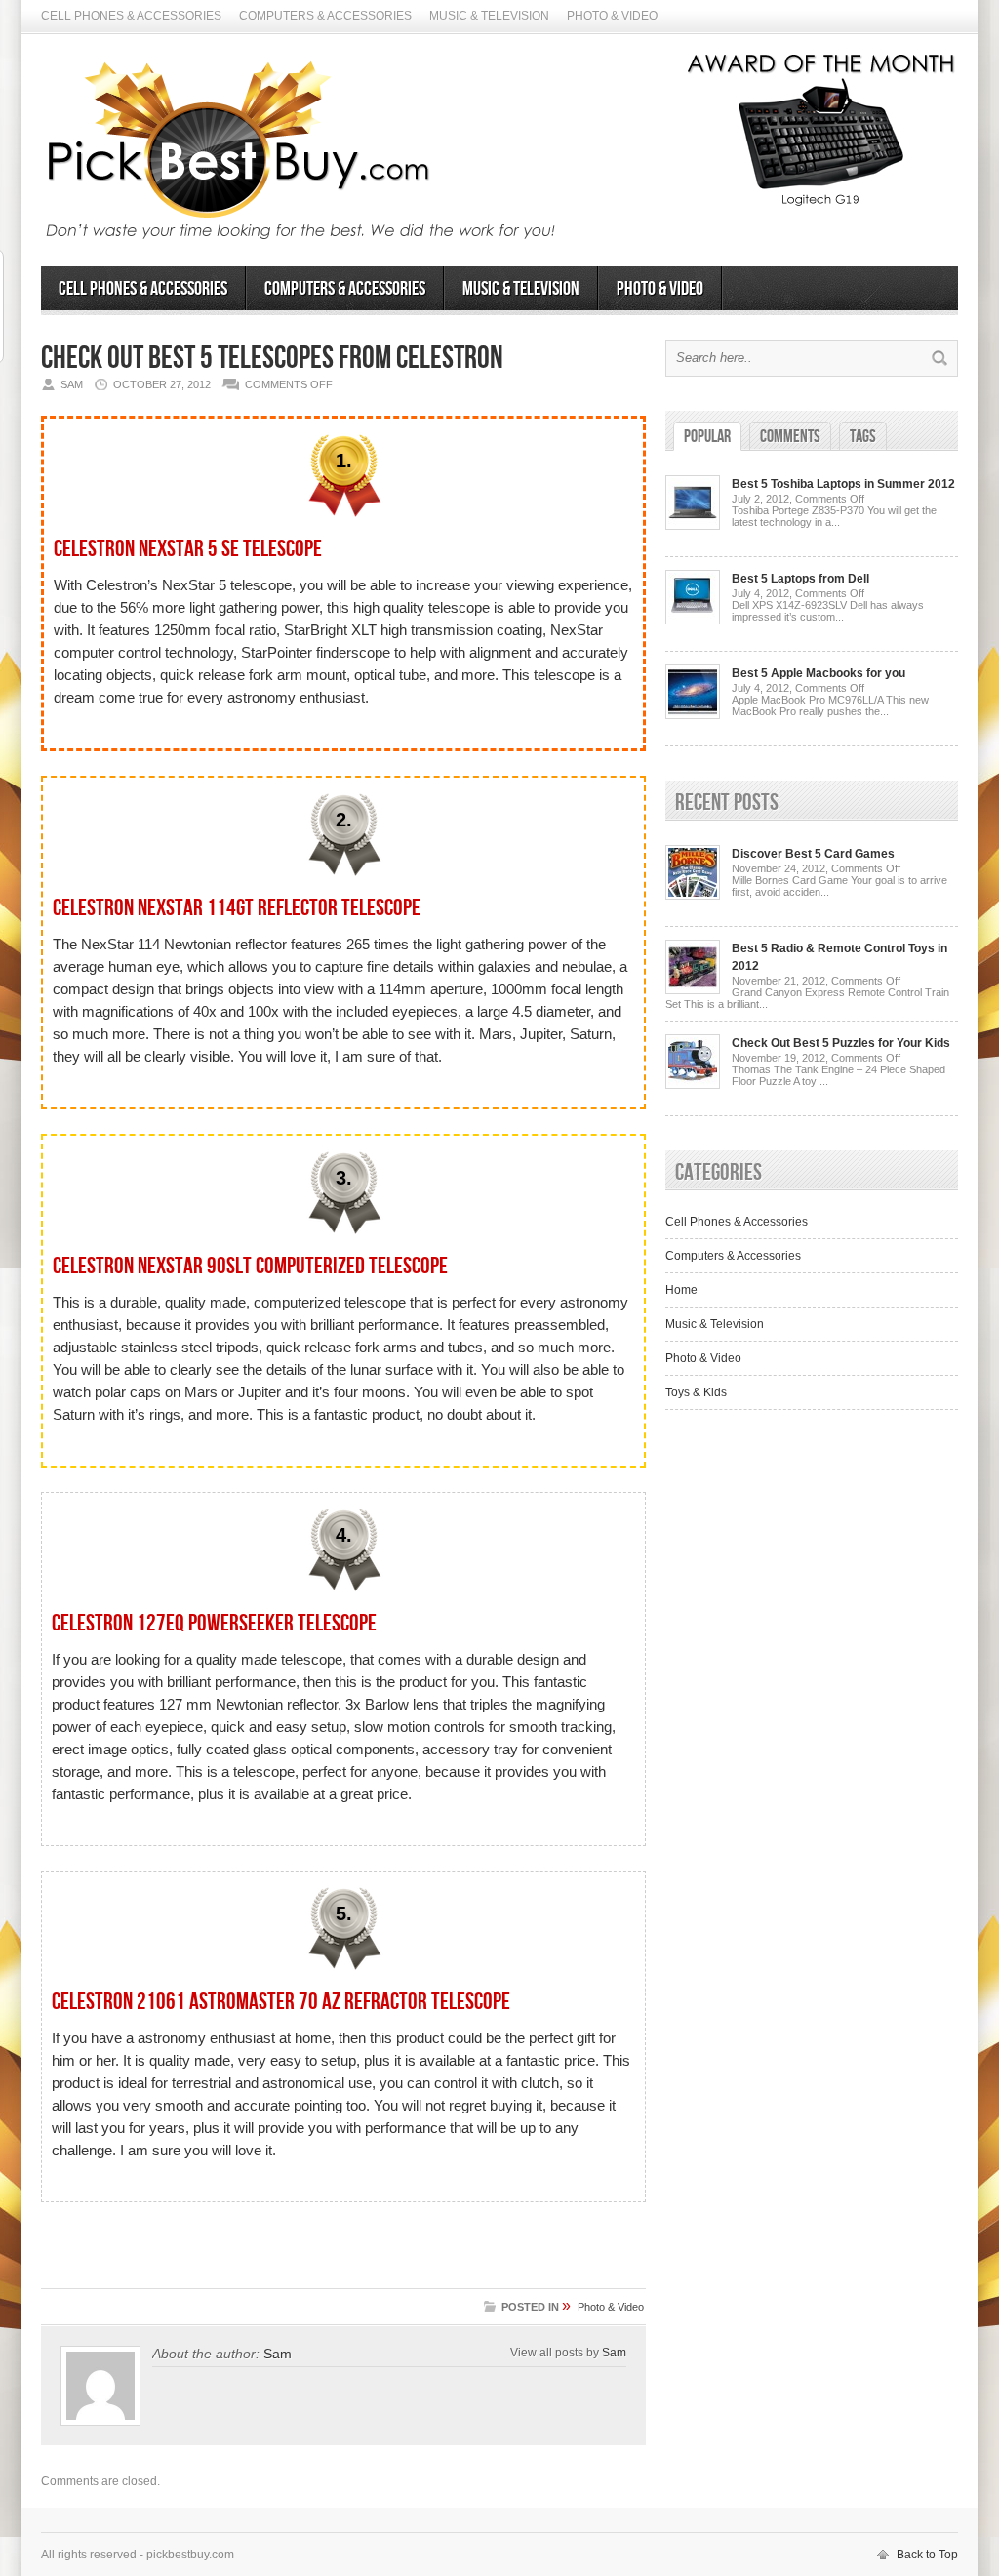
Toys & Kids (696, 1392)
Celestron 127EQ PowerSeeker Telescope (214, 1623)
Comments (790, 437)
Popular (707, 437)
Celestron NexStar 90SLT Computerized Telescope (250, 1266)
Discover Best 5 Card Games (813, 854)
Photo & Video (612, 16)
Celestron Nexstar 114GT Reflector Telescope (237, 908)
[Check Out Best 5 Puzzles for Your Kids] (693, 1085)
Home (681, 1290)
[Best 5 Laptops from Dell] (693, 621)
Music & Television (489, 16)
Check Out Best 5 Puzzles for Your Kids (841, 1043)
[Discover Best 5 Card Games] (693, 896)
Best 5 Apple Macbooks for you (819, 673)
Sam (278, 2354)
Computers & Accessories (325, 16)
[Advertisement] (343, 2256)
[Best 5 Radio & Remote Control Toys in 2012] (693, 990)
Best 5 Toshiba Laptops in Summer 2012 (843, 484)
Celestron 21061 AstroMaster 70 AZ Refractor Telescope (281, 2002)
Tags (863, 437)
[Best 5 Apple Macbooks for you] (693, 715)
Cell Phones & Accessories (131, 16)
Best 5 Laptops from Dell (800, 579)
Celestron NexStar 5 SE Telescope (188, 549)
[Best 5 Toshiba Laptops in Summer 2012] (693, 526)
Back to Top (927, 2555)
